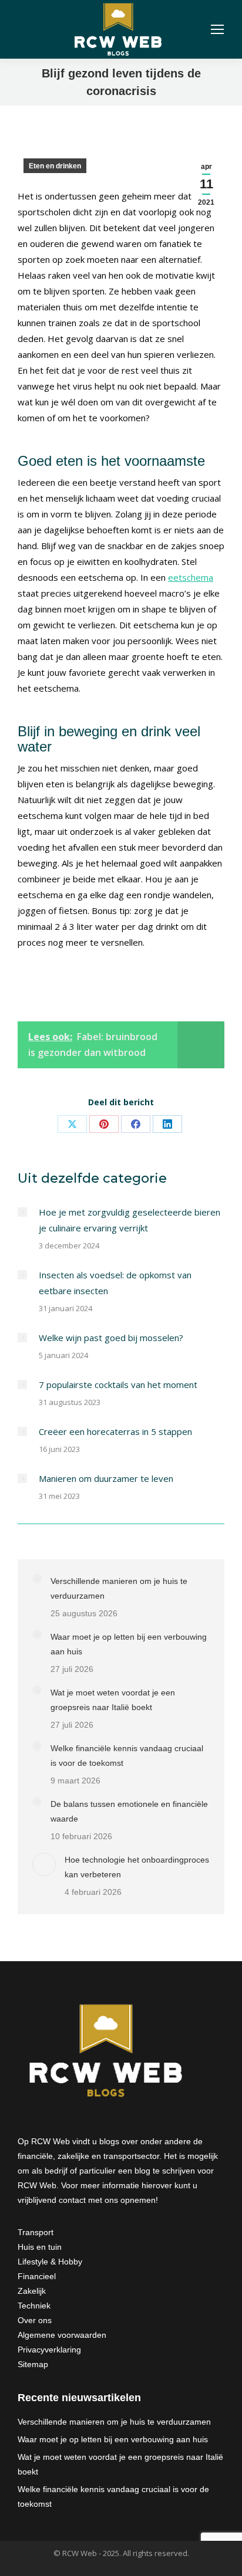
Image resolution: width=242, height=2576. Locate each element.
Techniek (34, 2306)
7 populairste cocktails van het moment (118, 1385)
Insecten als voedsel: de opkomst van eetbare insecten (115, 1283)
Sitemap (33, 2364)
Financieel (37, 2276)
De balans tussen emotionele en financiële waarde (129, 1811)
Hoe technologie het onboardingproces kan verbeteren (137, 1867)
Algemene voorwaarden (62, 2335)
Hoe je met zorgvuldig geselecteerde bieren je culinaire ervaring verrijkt (130, 1220)
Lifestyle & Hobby (50, 2262)
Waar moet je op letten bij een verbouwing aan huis (129, 1644)
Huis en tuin (40, 2247)
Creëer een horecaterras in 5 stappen (115, 1431)
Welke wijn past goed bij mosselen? (111, 1338)
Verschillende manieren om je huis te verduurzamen (119, 1588)
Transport (36, 2232)
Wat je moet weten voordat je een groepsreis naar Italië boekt (113, 1700)
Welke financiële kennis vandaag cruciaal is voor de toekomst (127, 1756)
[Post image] (22, 1212)
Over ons (35, 2320)
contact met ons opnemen (107, 2200)
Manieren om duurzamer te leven (106, 1478)
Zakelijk (32, 2291)
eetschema (191, 577)
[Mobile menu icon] (217, 29)
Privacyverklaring (49, 2350)
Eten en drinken (55, 166)
